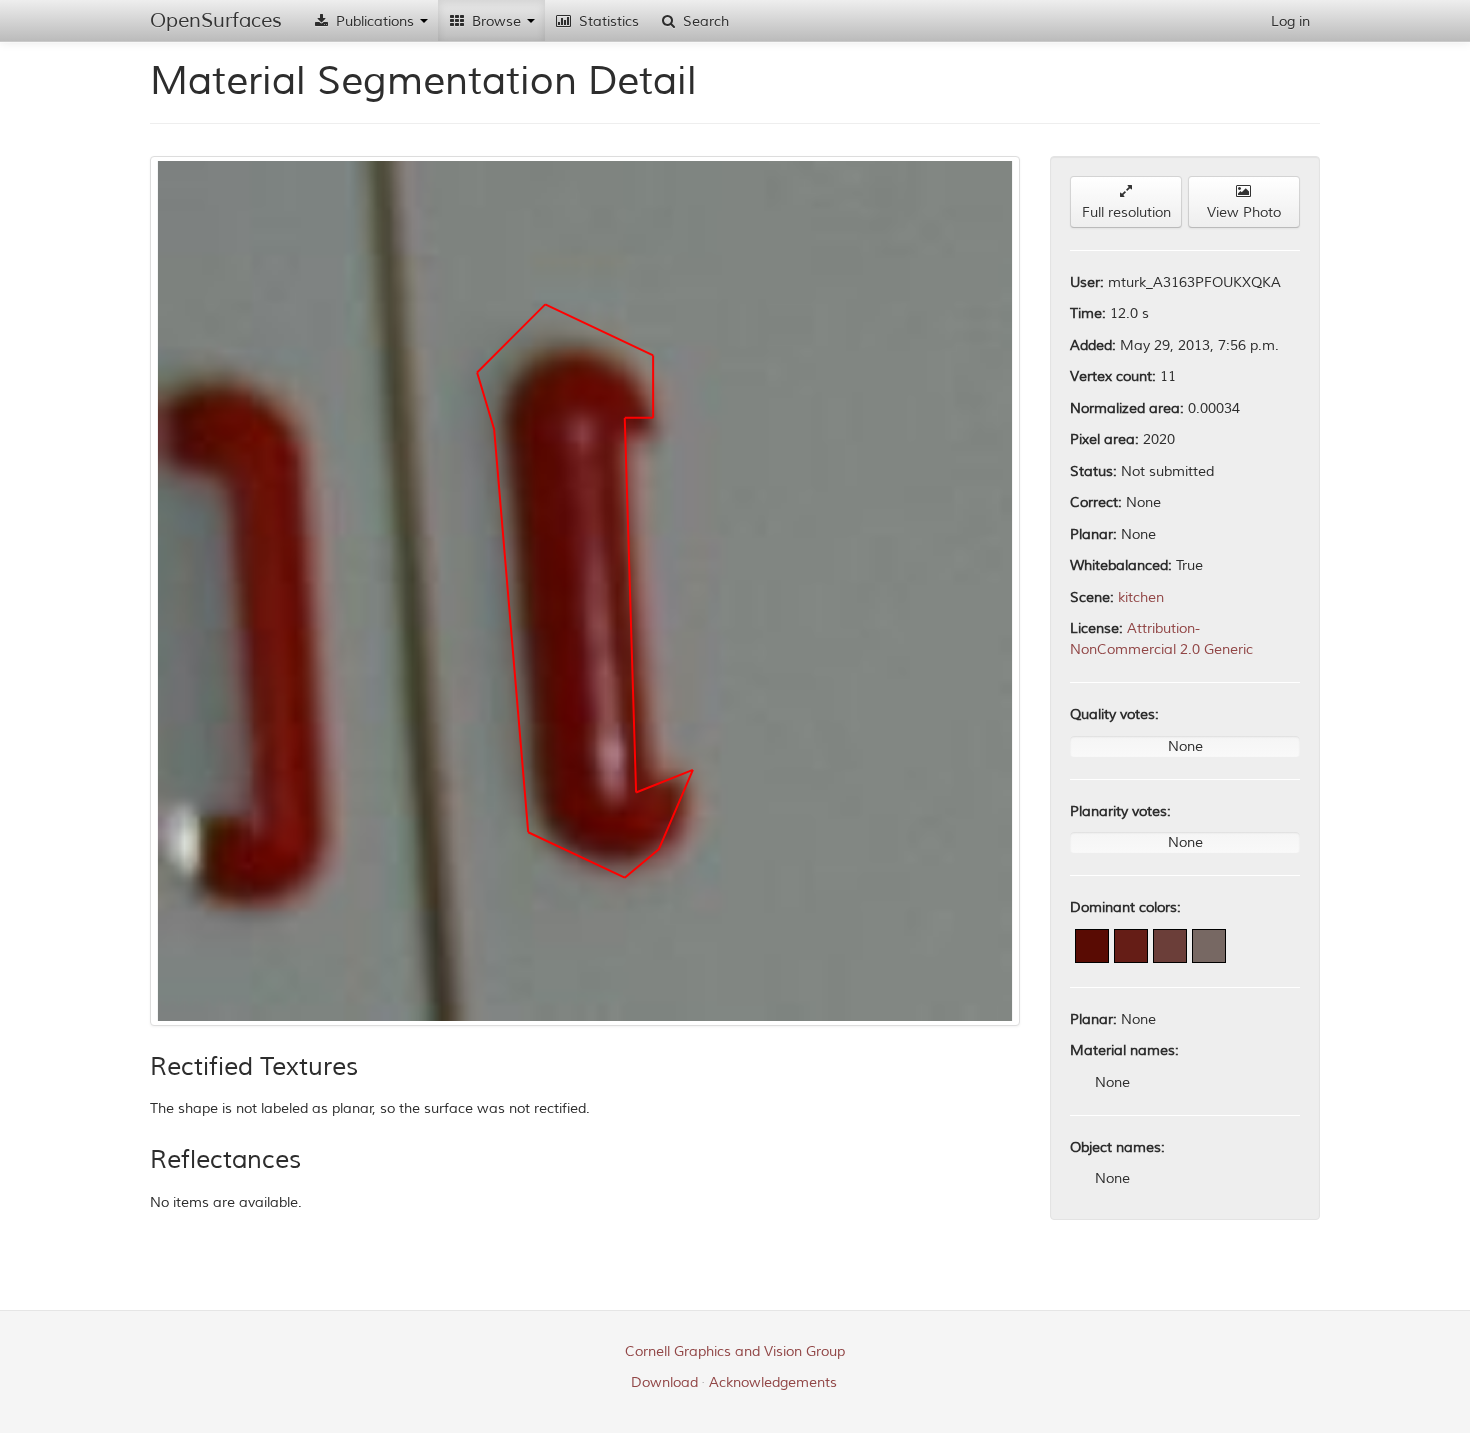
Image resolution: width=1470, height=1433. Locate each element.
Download (664, 1382)
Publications (375, 21)
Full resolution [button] (1126, 212)
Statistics (607, 21)
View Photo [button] (1244, 212)
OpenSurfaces (216, 20)
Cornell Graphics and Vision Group (735, 1351)
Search (704, 21)
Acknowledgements (773, 1382)
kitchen (1141, 597)
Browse (496, 21)
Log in (1290, 21)
